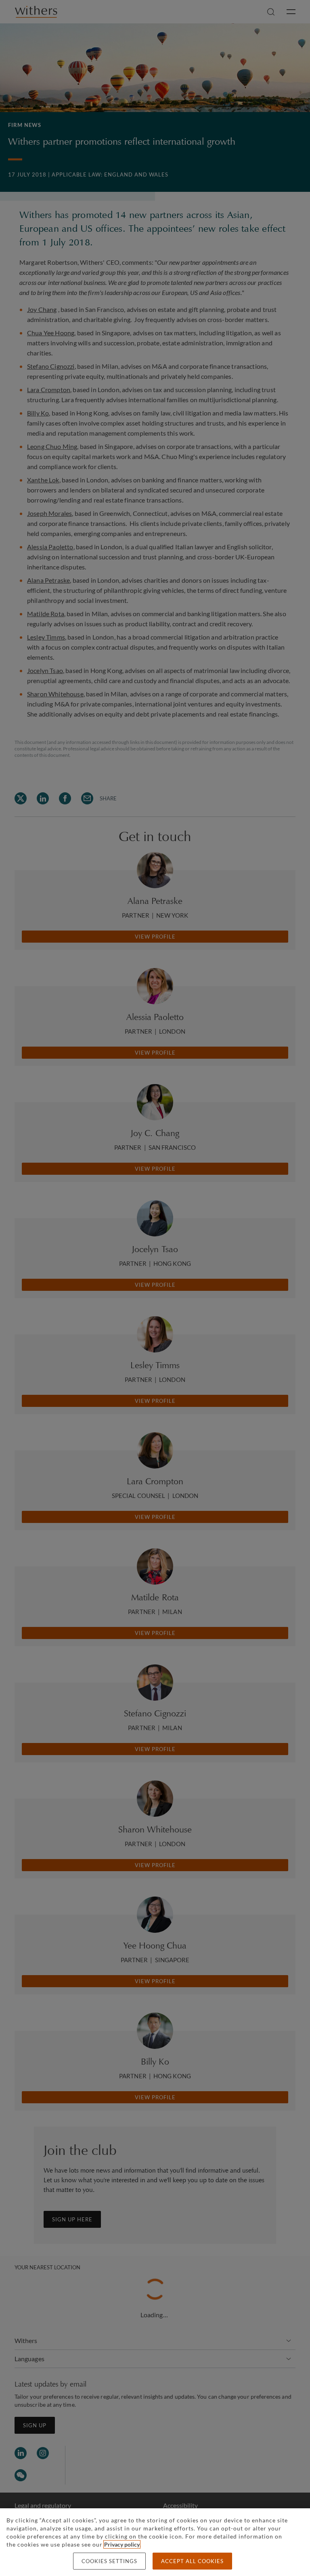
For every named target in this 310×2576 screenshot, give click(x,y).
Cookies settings (109, 2561)
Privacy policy (122, 2544)
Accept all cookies (192, 2561)
